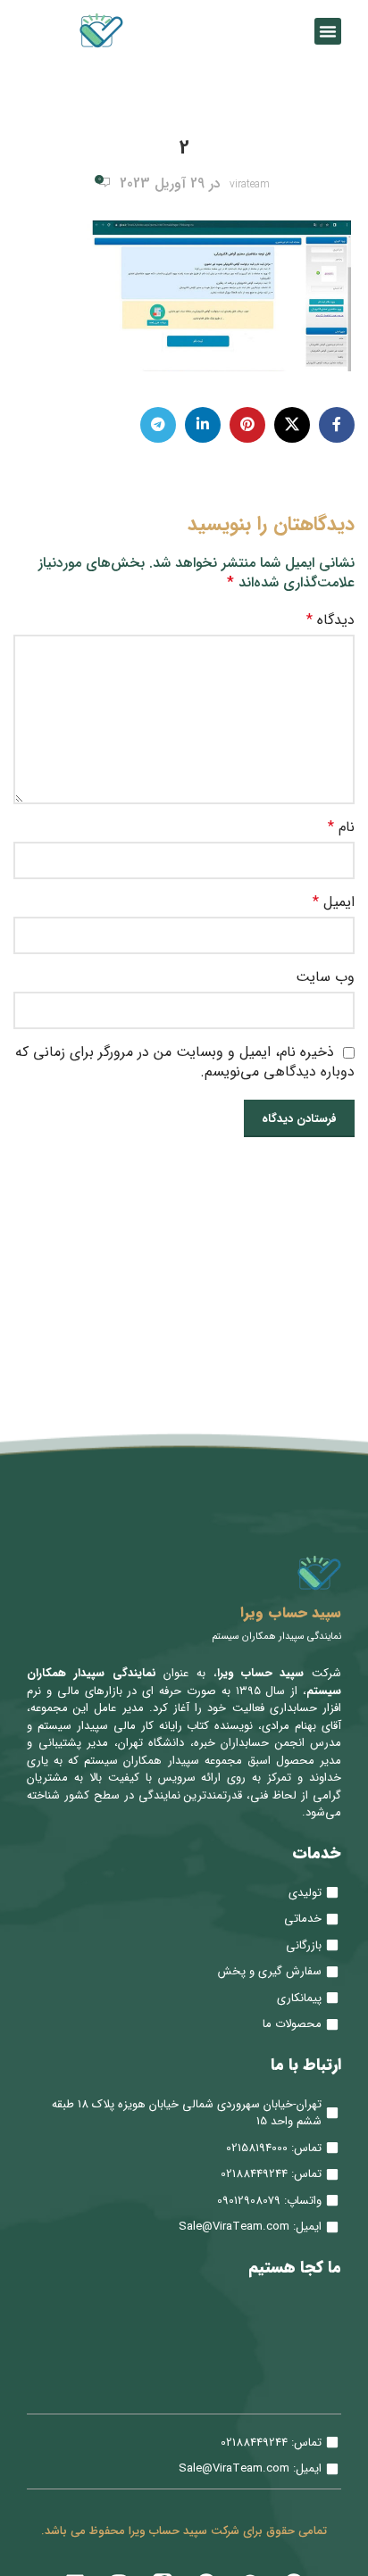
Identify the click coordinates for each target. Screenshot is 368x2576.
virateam (250, 184)
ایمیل (334, 902)
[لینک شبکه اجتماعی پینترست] (247, 425)
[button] (328, 31)
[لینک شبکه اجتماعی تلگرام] (158, 425)
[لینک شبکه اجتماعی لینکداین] (203, 425)
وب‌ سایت (325, 977)
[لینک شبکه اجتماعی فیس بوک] (337, 425)
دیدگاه (330, 620)
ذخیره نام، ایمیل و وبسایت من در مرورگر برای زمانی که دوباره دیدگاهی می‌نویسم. (185, 1062)
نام (341, 827)
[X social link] (292, 425)
